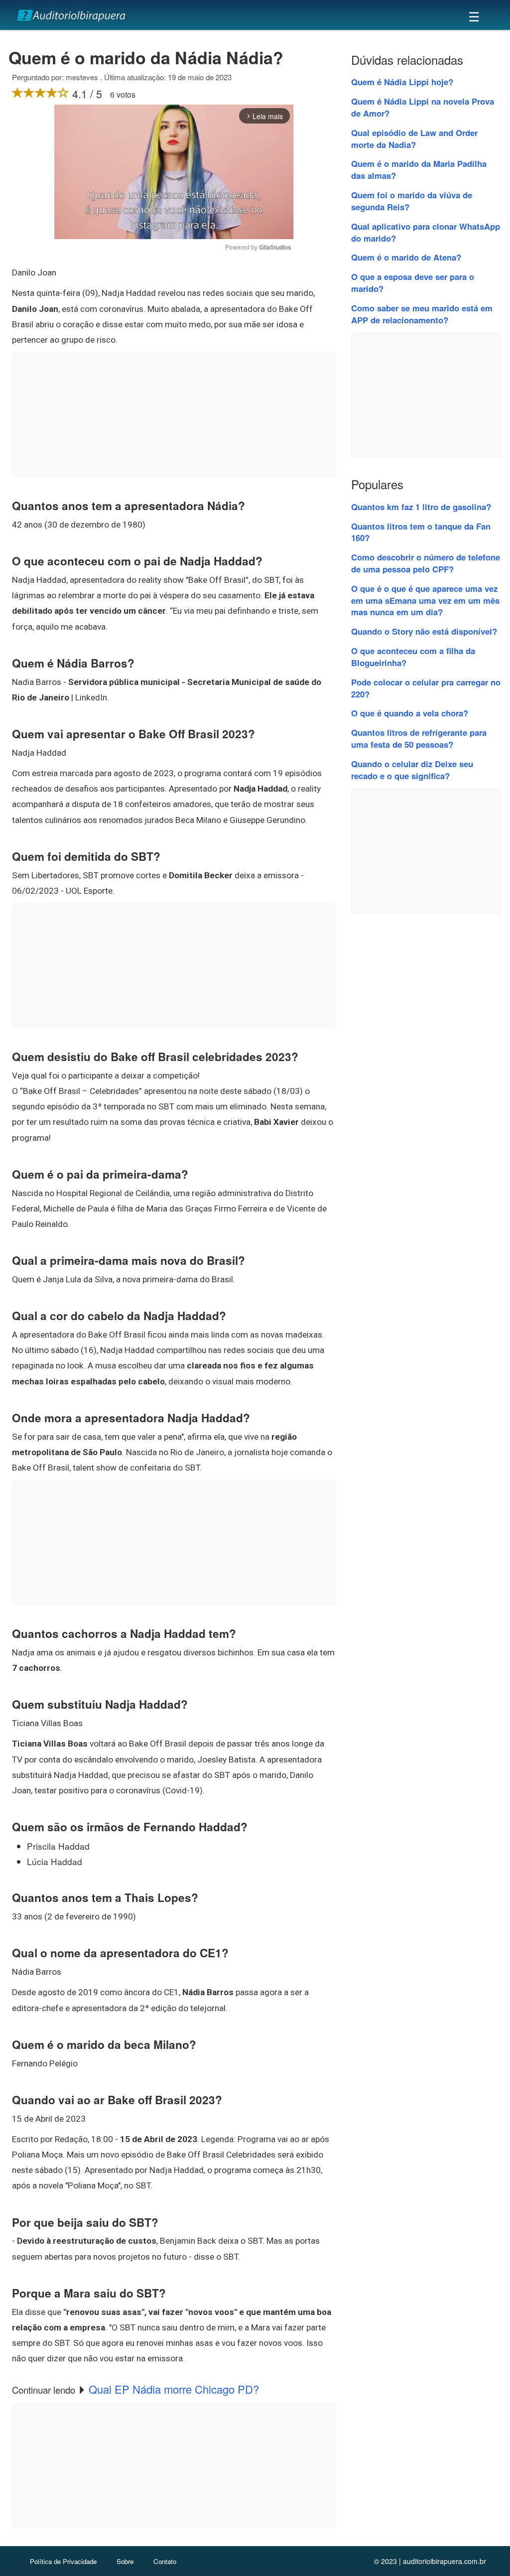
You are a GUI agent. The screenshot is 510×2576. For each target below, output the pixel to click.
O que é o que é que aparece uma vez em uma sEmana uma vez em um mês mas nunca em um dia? (425, 600)
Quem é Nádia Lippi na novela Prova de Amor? (423, 107)
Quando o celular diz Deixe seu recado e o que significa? (412, 770)
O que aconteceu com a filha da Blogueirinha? (413, 657)
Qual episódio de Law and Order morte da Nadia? (414, 138)
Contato (165, 2561)
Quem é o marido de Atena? (406, 257)
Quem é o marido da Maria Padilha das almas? (419, 169)
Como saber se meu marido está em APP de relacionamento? (422, 314)
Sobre (125, 2561)
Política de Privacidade (63, 2561)
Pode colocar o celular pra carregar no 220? (426, 688)
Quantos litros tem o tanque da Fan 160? (421, 532)
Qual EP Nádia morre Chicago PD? (174, 2389)
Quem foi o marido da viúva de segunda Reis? (412, 201)
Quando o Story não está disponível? (424, 631)
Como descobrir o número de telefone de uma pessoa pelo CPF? (426, 563)
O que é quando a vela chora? (410, 713)
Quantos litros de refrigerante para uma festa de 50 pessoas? (419, 738)
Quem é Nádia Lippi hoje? (402, 82)
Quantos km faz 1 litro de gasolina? (421, 507)
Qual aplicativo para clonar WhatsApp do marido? (426, 232)
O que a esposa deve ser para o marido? (413, 282)
